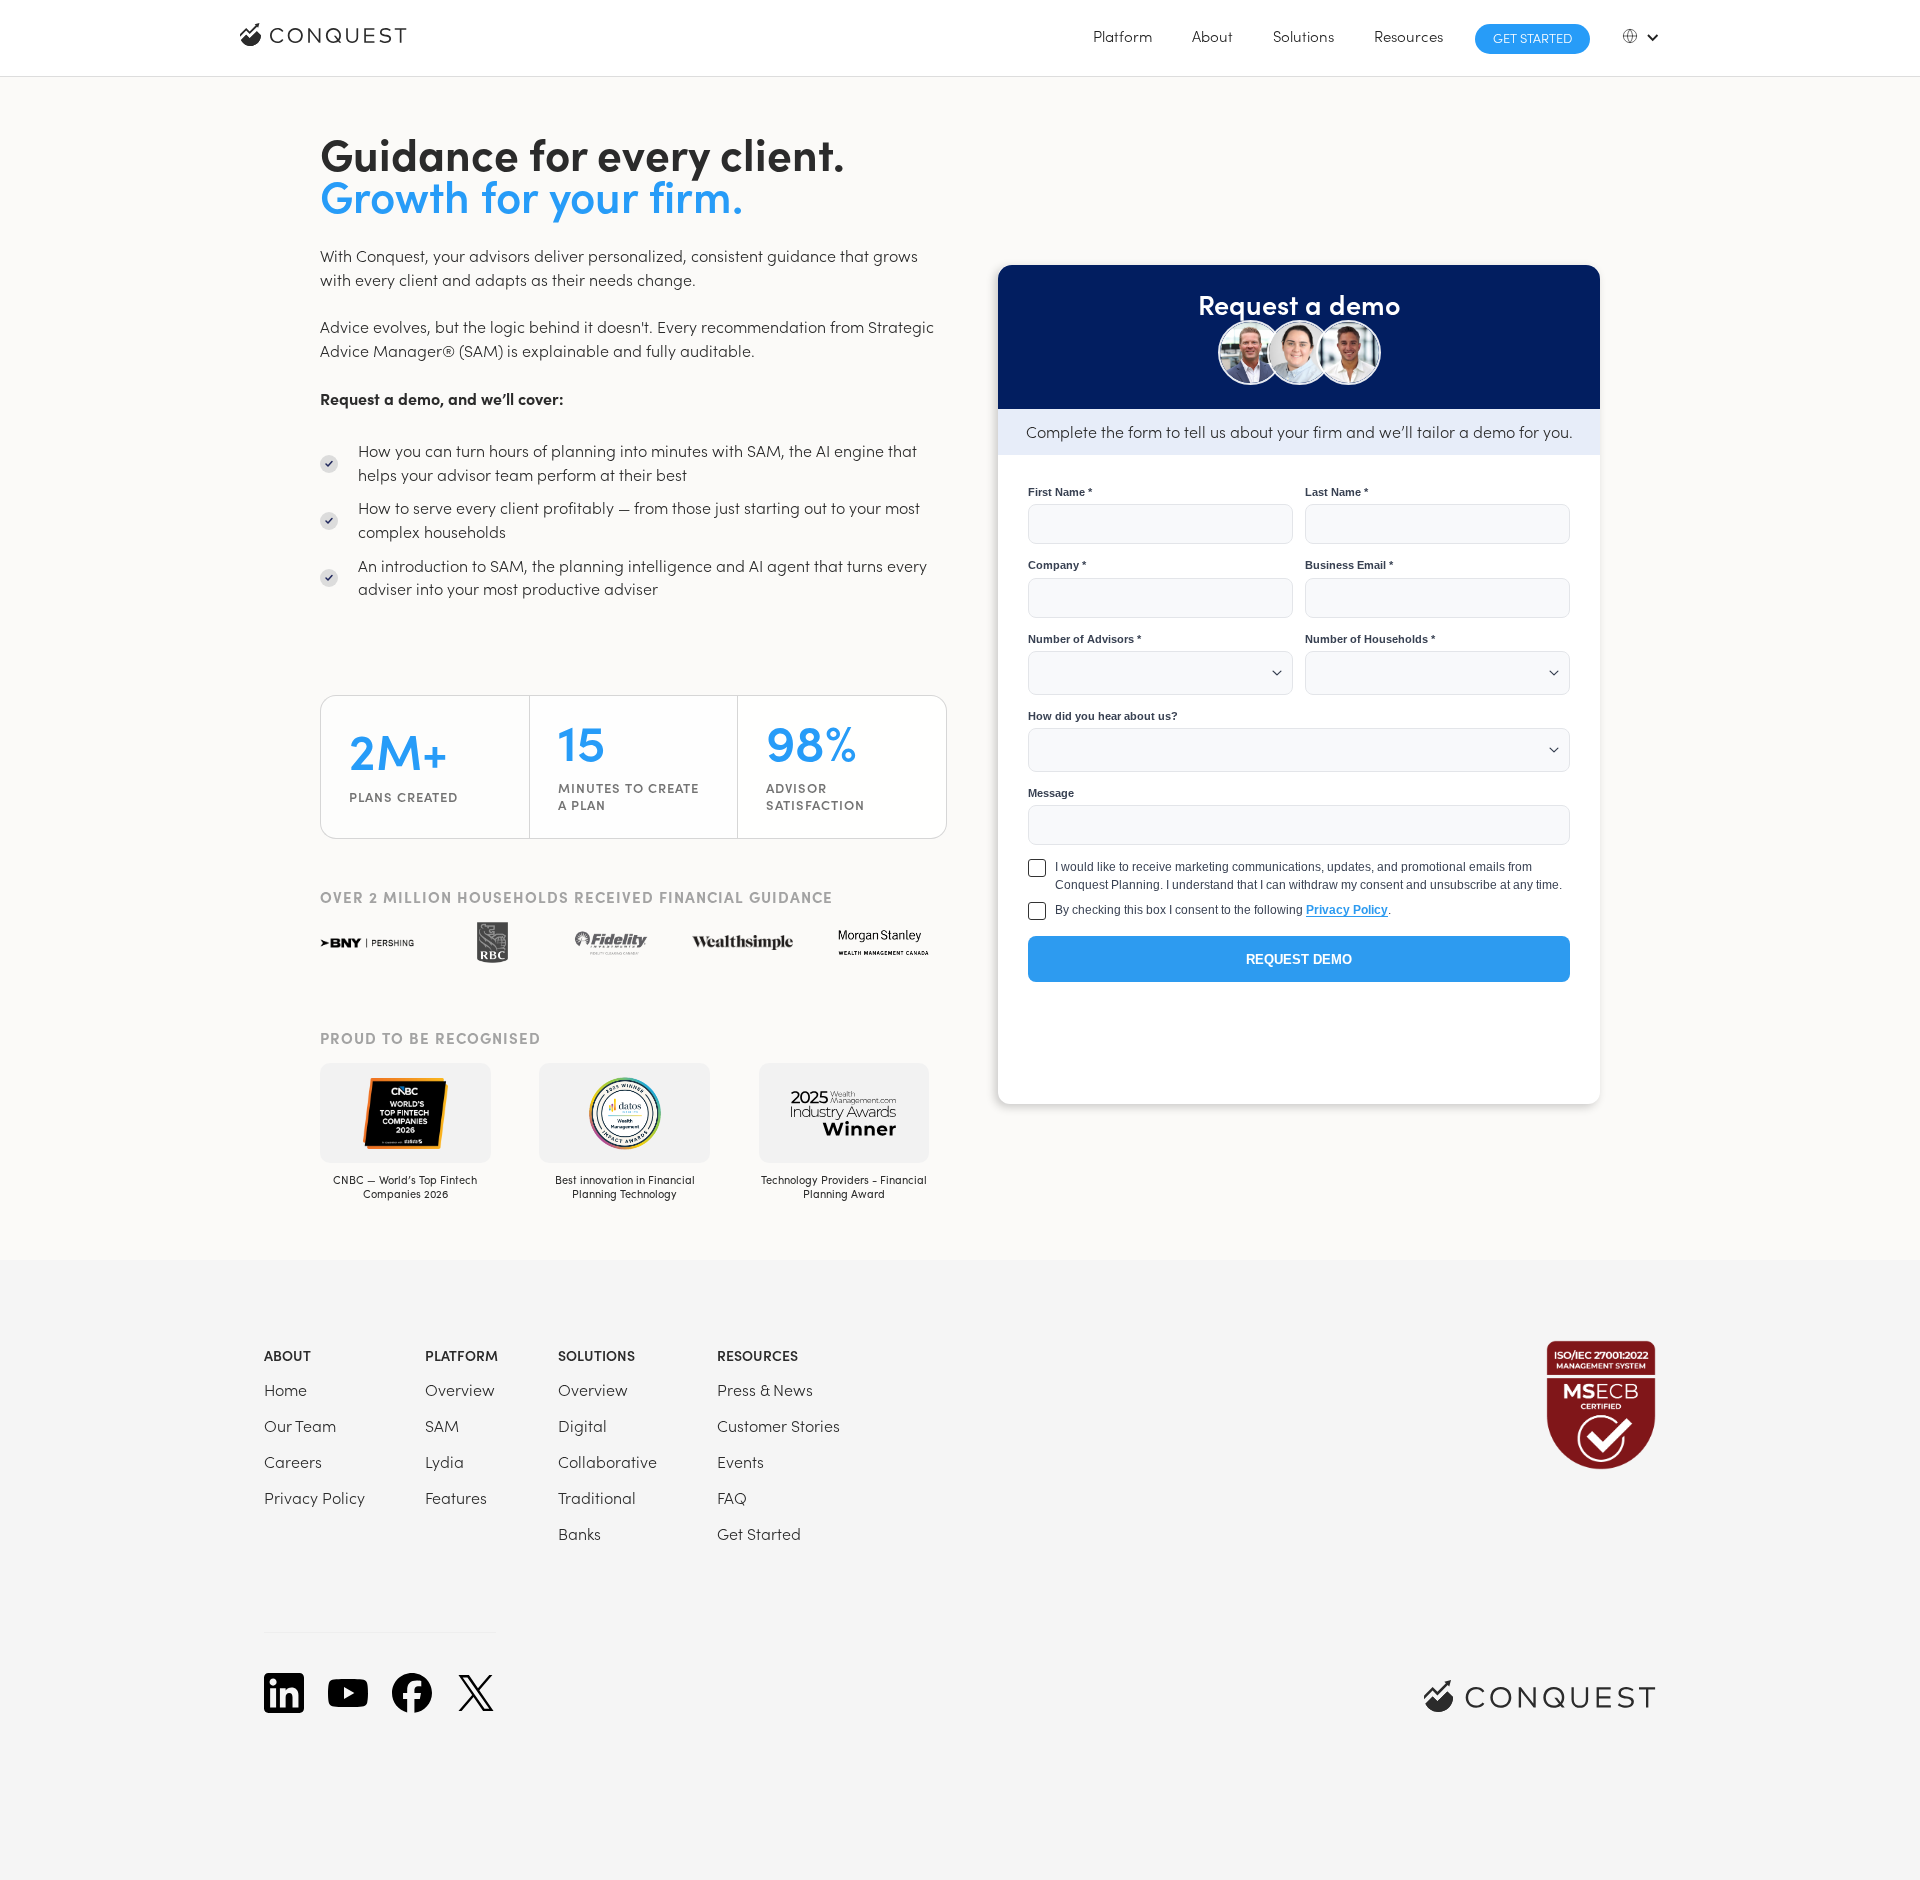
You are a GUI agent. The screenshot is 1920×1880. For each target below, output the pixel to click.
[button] (1122, 36)
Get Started (1532, 37)
